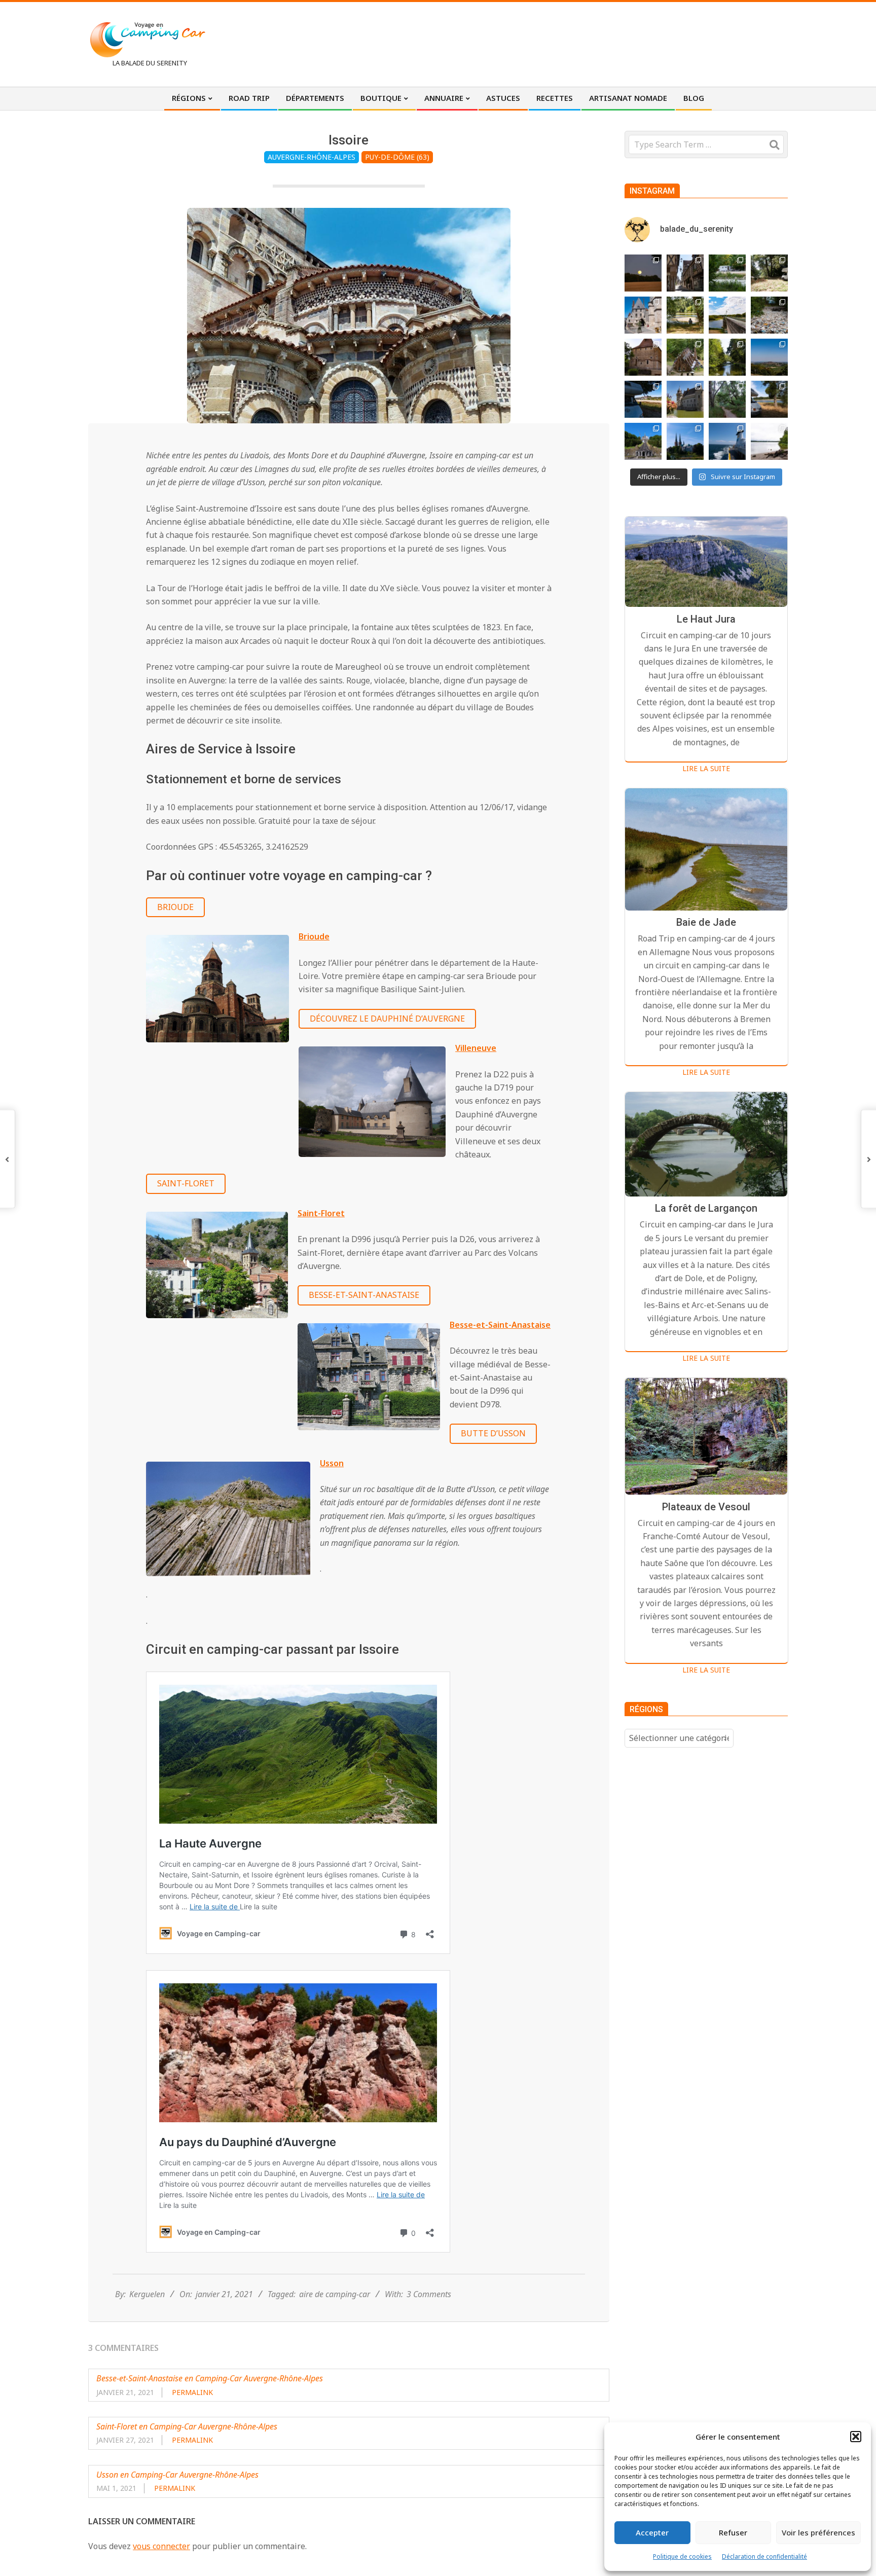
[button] (856, 2437)
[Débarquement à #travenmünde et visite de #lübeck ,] (685, 441)
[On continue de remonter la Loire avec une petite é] (643, 315)
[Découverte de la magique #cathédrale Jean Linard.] (685, 357)
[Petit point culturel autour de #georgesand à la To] (643, 357)
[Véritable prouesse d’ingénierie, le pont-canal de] (727, 315)
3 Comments (429, 2294)
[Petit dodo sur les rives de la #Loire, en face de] (643, 399)
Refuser (733, 2532)
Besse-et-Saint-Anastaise (364, 1295)
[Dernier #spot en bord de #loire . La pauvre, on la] (769, 273)
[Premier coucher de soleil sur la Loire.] (727, 399)
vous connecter (161, 2546)
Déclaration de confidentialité (764, 2556)
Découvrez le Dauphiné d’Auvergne (387, 1019)
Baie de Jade (706, 923)
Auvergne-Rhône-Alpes (312, 157)
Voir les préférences (818, 2532)
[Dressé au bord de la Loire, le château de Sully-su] (685, 399)
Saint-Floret (186, 1183)
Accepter (652, 2532)
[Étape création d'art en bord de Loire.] (685, 315)
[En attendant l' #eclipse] (643, 273)
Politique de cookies (682, 2556)
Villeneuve (476, 1048)
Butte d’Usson (493, 1433)
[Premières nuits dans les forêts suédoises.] (769, 441)
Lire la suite (706, 768)
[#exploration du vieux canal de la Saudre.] (727, 357)
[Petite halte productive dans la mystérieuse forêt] (727, 273)
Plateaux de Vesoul (706, 1507)
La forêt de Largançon (706, 1209)
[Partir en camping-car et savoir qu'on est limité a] (769, 315)
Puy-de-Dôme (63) (397, 157)
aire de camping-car (335, 2294)
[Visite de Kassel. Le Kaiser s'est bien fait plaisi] (643, 441)
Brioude (175, 907)
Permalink (192, 2392)
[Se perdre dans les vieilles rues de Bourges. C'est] (685, 273)
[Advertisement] (601, 43)
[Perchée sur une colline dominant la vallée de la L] (769, 357)
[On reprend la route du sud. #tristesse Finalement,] (727, 441)
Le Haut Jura (706, 619)
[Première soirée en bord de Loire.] (769, 399)
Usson (332, 1463)
